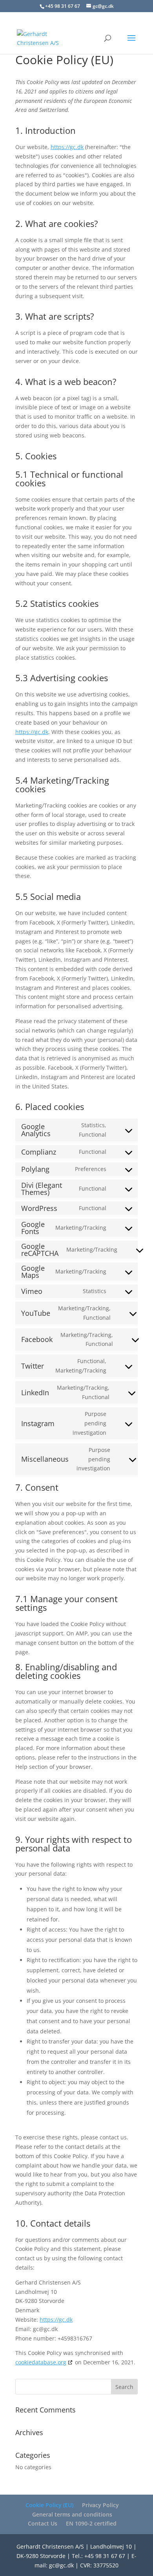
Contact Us (43, 2523)
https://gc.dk (67, 147)
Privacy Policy (100, 2505)
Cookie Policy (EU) (49, 2505)
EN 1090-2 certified (91, 2523)
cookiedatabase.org (41, 2362)
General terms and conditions (72, 2514)
